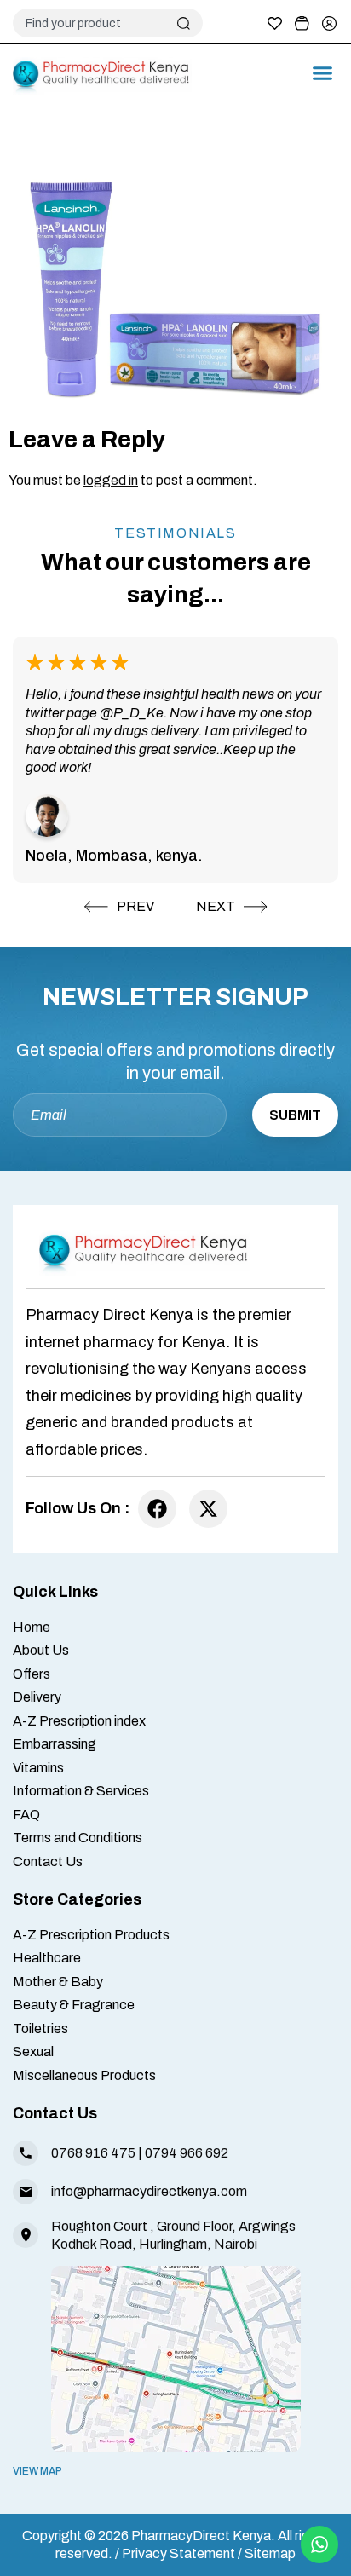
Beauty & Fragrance (74, 2005)
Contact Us (48, 1861)
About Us (41, 1650)
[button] (323, 73)
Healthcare (47, 1958)
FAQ (26, 1815)
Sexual (33, 2052)
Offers (32, 1674)
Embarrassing (55, 1744)
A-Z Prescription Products (91, 1935)
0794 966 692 (187, 2153)
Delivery (37, 1697)
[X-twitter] (208, 1509)
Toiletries (40, 2029)
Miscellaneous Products (84, 2075)
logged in (111, 480)
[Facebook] (157, 1509)
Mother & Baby (58, 1982)
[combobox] (95, 23)
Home (32, 1627)
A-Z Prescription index (79, 1721)
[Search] (184, 23)
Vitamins (38, 1768)
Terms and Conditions (78, 1838)
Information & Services (81, 1791)
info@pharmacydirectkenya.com (149, 2191)
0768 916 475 (93, 2153)
